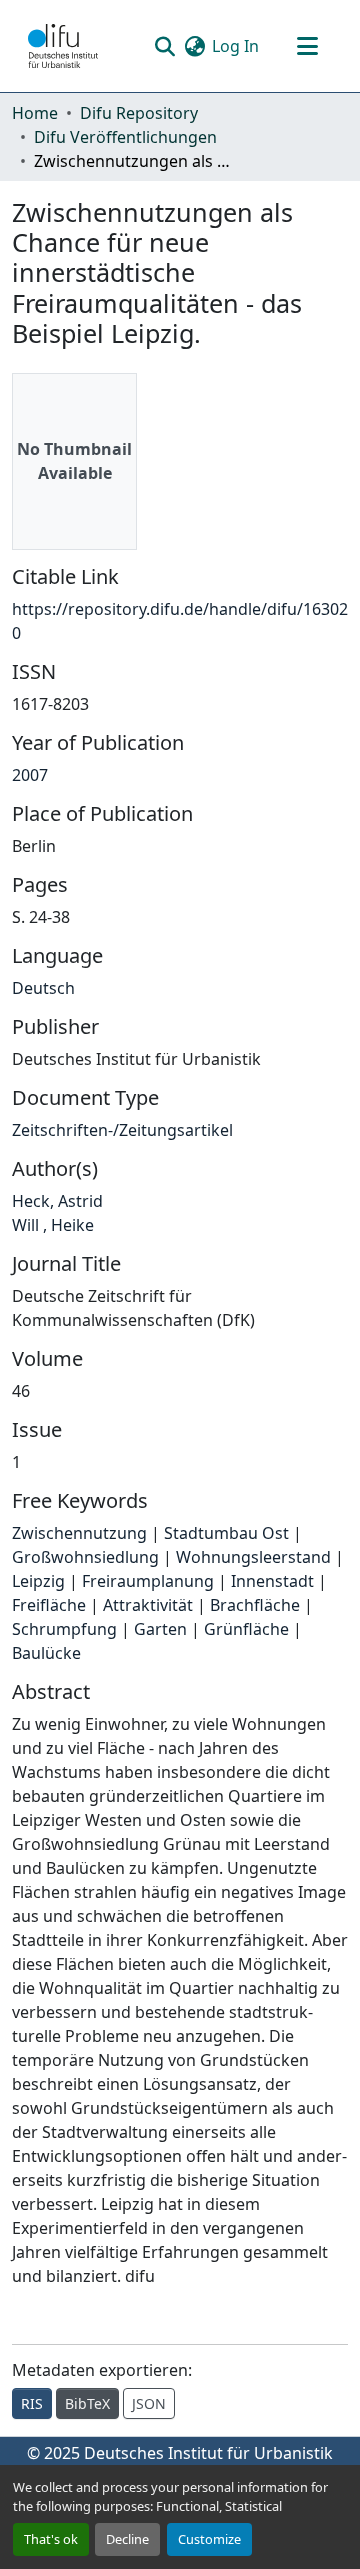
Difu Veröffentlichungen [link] (125, 137)
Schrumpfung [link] (64, 1629)
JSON (149, 2403)
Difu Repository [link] (139, 113)
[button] (63, 46)
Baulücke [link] (46, 1653)
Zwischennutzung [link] (79, 1533)
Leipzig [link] (38, 1581)
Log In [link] (235, 46)
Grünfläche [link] (246, 1629)
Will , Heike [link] (53, 1225)
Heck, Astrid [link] (57, 1201)
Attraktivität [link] (148, 1605)
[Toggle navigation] (307, 46)
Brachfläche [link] (255, 1605)
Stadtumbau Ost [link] (226, 1533)
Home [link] (35, 113)
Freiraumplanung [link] (148, 1581)
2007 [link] (30, 775)
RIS (32, 2403)
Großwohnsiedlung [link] (85, 1557)
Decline (127, 2539)
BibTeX (87, 2403)
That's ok (51, 2539)
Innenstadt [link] (272, 1581)
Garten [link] (160, 1629)
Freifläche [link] (49, 1605)
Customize (209, 2539)
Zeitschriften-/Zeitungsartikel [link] (122, 1130)
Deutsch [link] (43, 988)
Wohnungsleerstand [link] (253, 1557)
